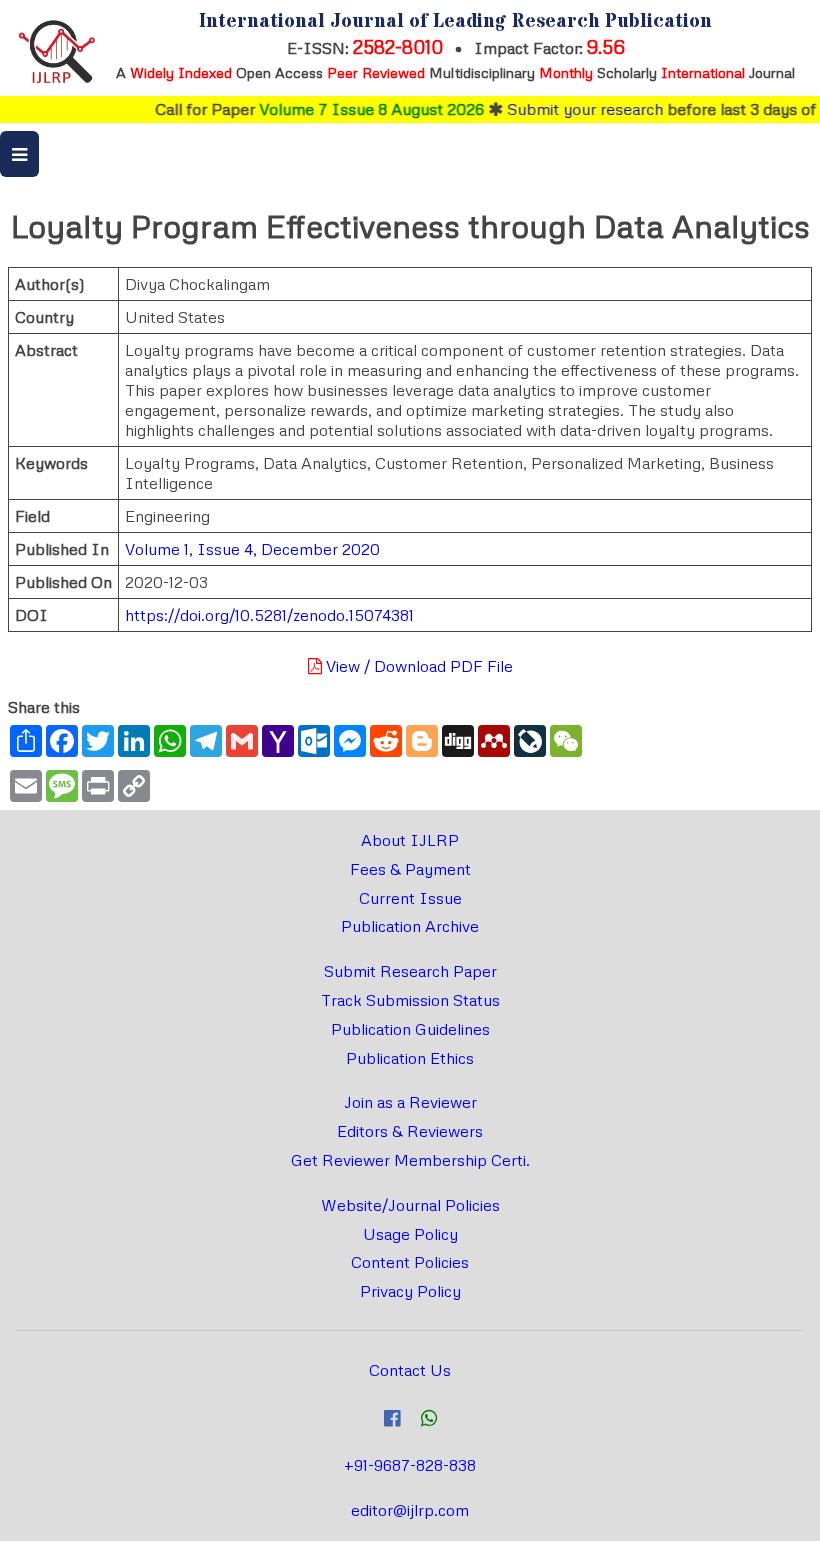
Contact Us (410, 1370)
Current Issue (410, 898)
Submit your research (572, 109)
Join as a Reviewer (410, 1102)
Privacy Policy (410, 1291)
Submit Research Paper (410, 971)
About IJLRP (410, 840)
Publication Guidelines (410, 1029)
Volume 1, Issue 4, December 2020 (252, 549)
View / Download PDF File (417, 666)
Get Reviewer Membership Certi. (410, 1160)
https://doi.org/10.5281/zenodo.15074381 (269, 615)
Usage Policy (410, 1234)
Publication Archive (410, 926)
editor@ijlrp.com (410, 1510)
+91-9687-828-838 (410, 1465)
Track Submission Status (410, 1000)
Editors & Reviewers (410, 1131)
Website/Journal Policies (410, 1205)
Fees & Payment (410, 869)
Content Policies (410, 1262)
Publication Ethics (410, 1058)
